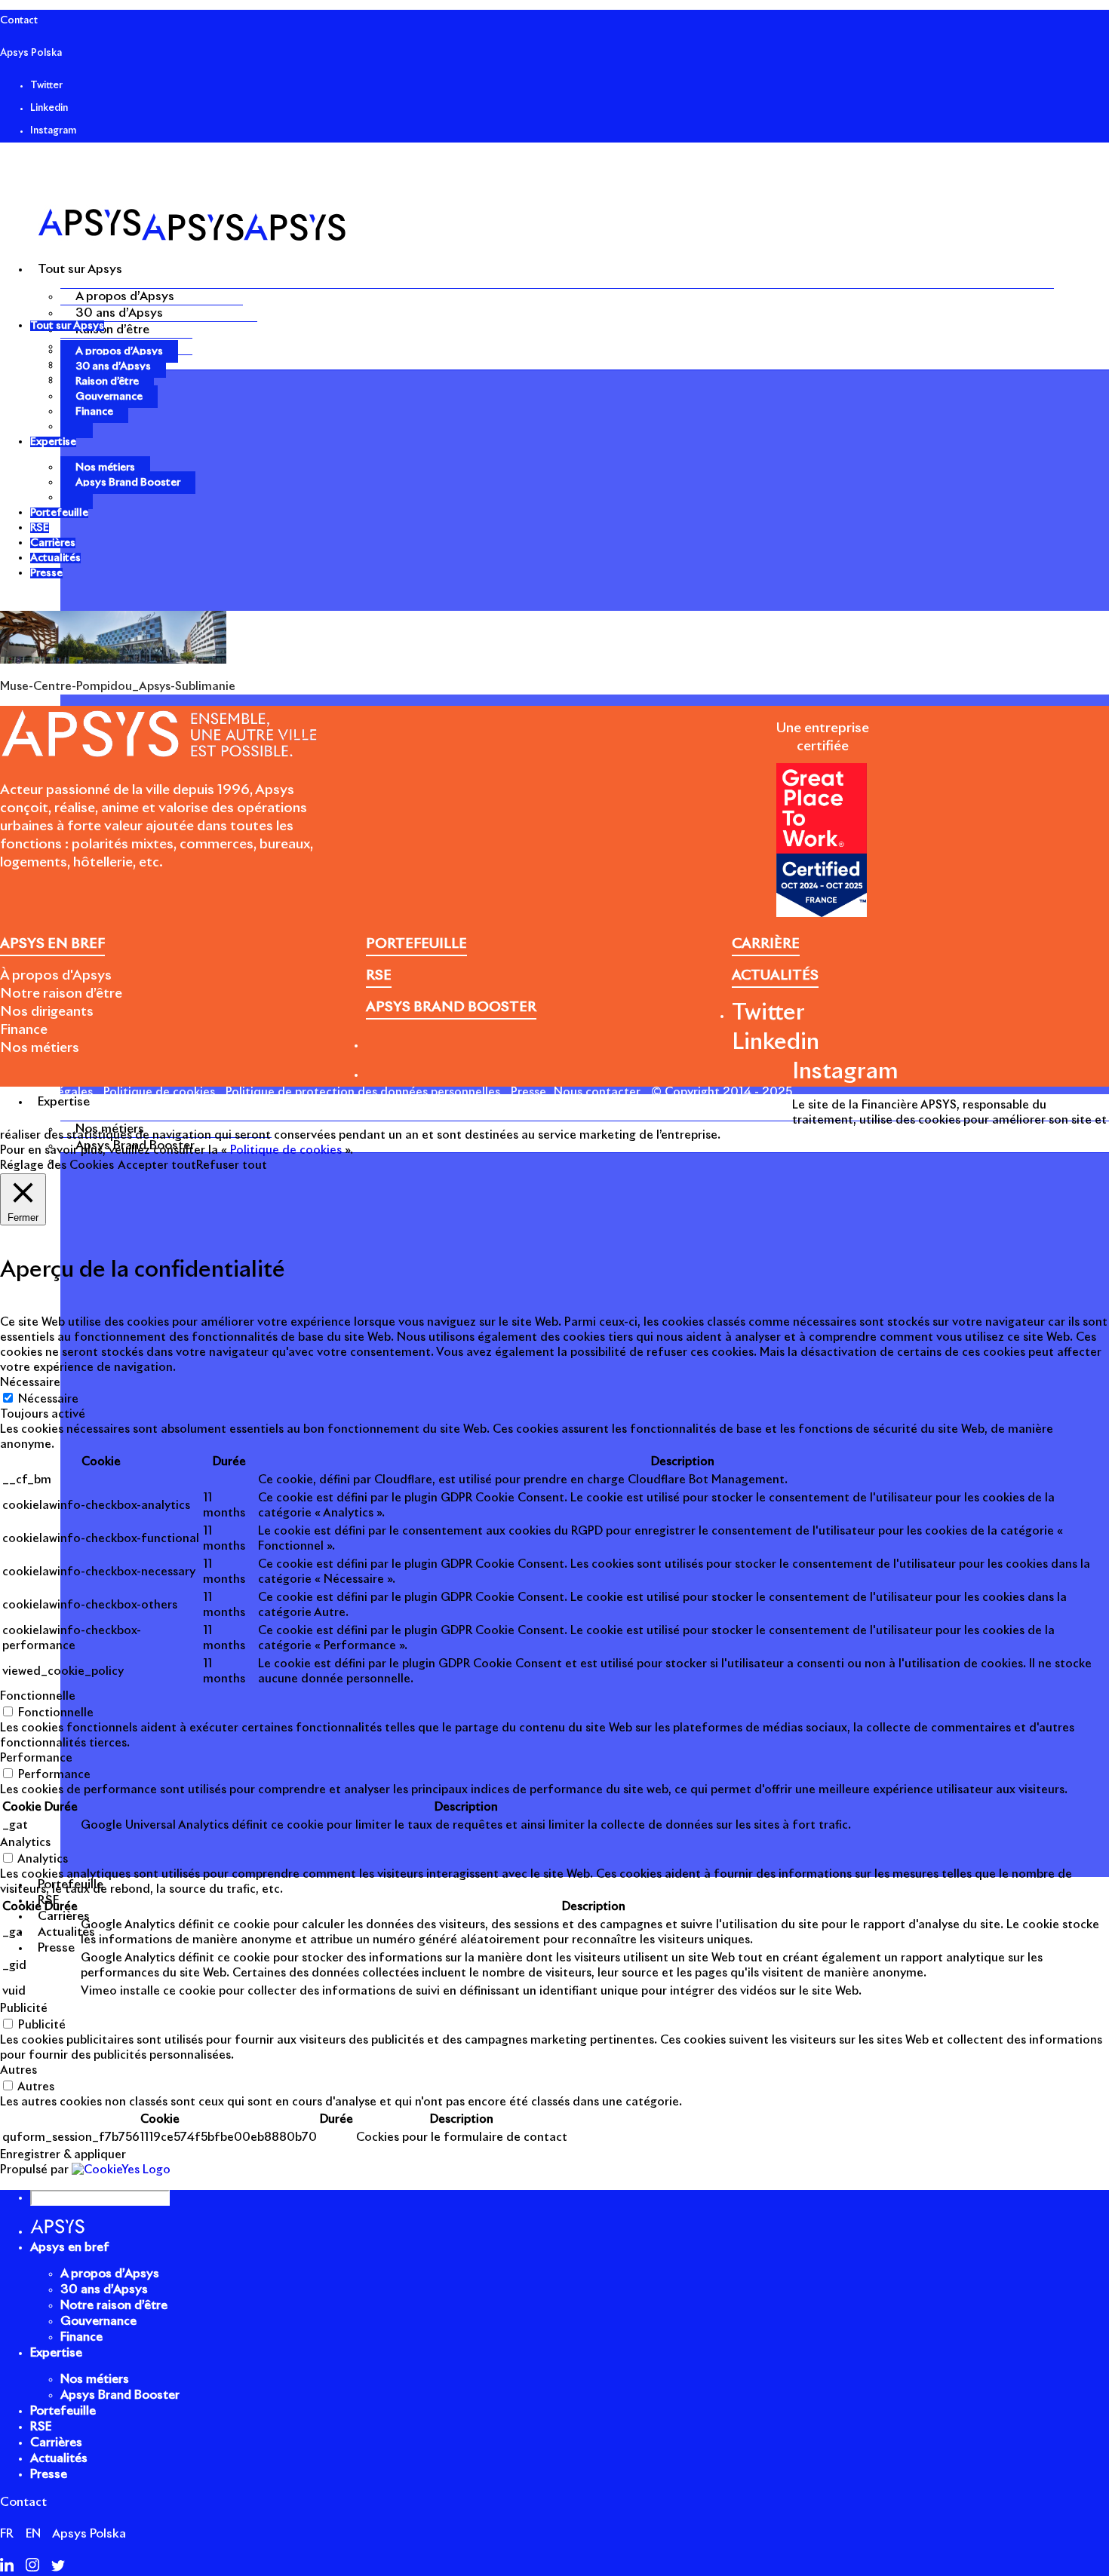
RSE (41, 2427)
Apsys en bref (70, 2247)
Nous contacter (597, 1092)
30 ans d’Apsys (119, 313)
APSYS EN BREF (52, 944)
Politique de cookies (159, 1092)
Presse (528, 1092)
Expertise (56, 2353)
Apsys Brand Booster (128, 483)
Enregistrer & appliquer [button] (63, 2155)
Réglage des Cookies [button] (57, 1165)
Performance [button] (36, 1758)
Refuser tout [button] (232, 1165)
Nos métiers (105, 468)
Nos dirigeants (47, 1012)
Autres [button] (18, 2070)
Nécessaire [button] (30, 1383)
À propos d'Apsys (56, 976)
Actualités (59, 2458)
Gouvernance (109, 397)
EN (33, 2534)
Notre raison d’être (61, 994)
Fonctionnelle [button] (38, 1696)
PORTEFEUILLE (416, 944)
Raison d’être (112, 330)
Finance (94, 412)
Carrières (56, 2443)
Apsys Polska (31, 53)
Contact (19, 21)
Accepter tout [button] (157, 1165)
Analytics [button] (25, 1843)
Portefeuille (63, 2411)
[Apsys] (192, 237)
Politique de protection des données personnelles (363, 1092)
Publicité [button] (24, 2009)
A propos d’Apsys (125, 296)
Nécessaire (48, 1399)
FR (7, 2534)
